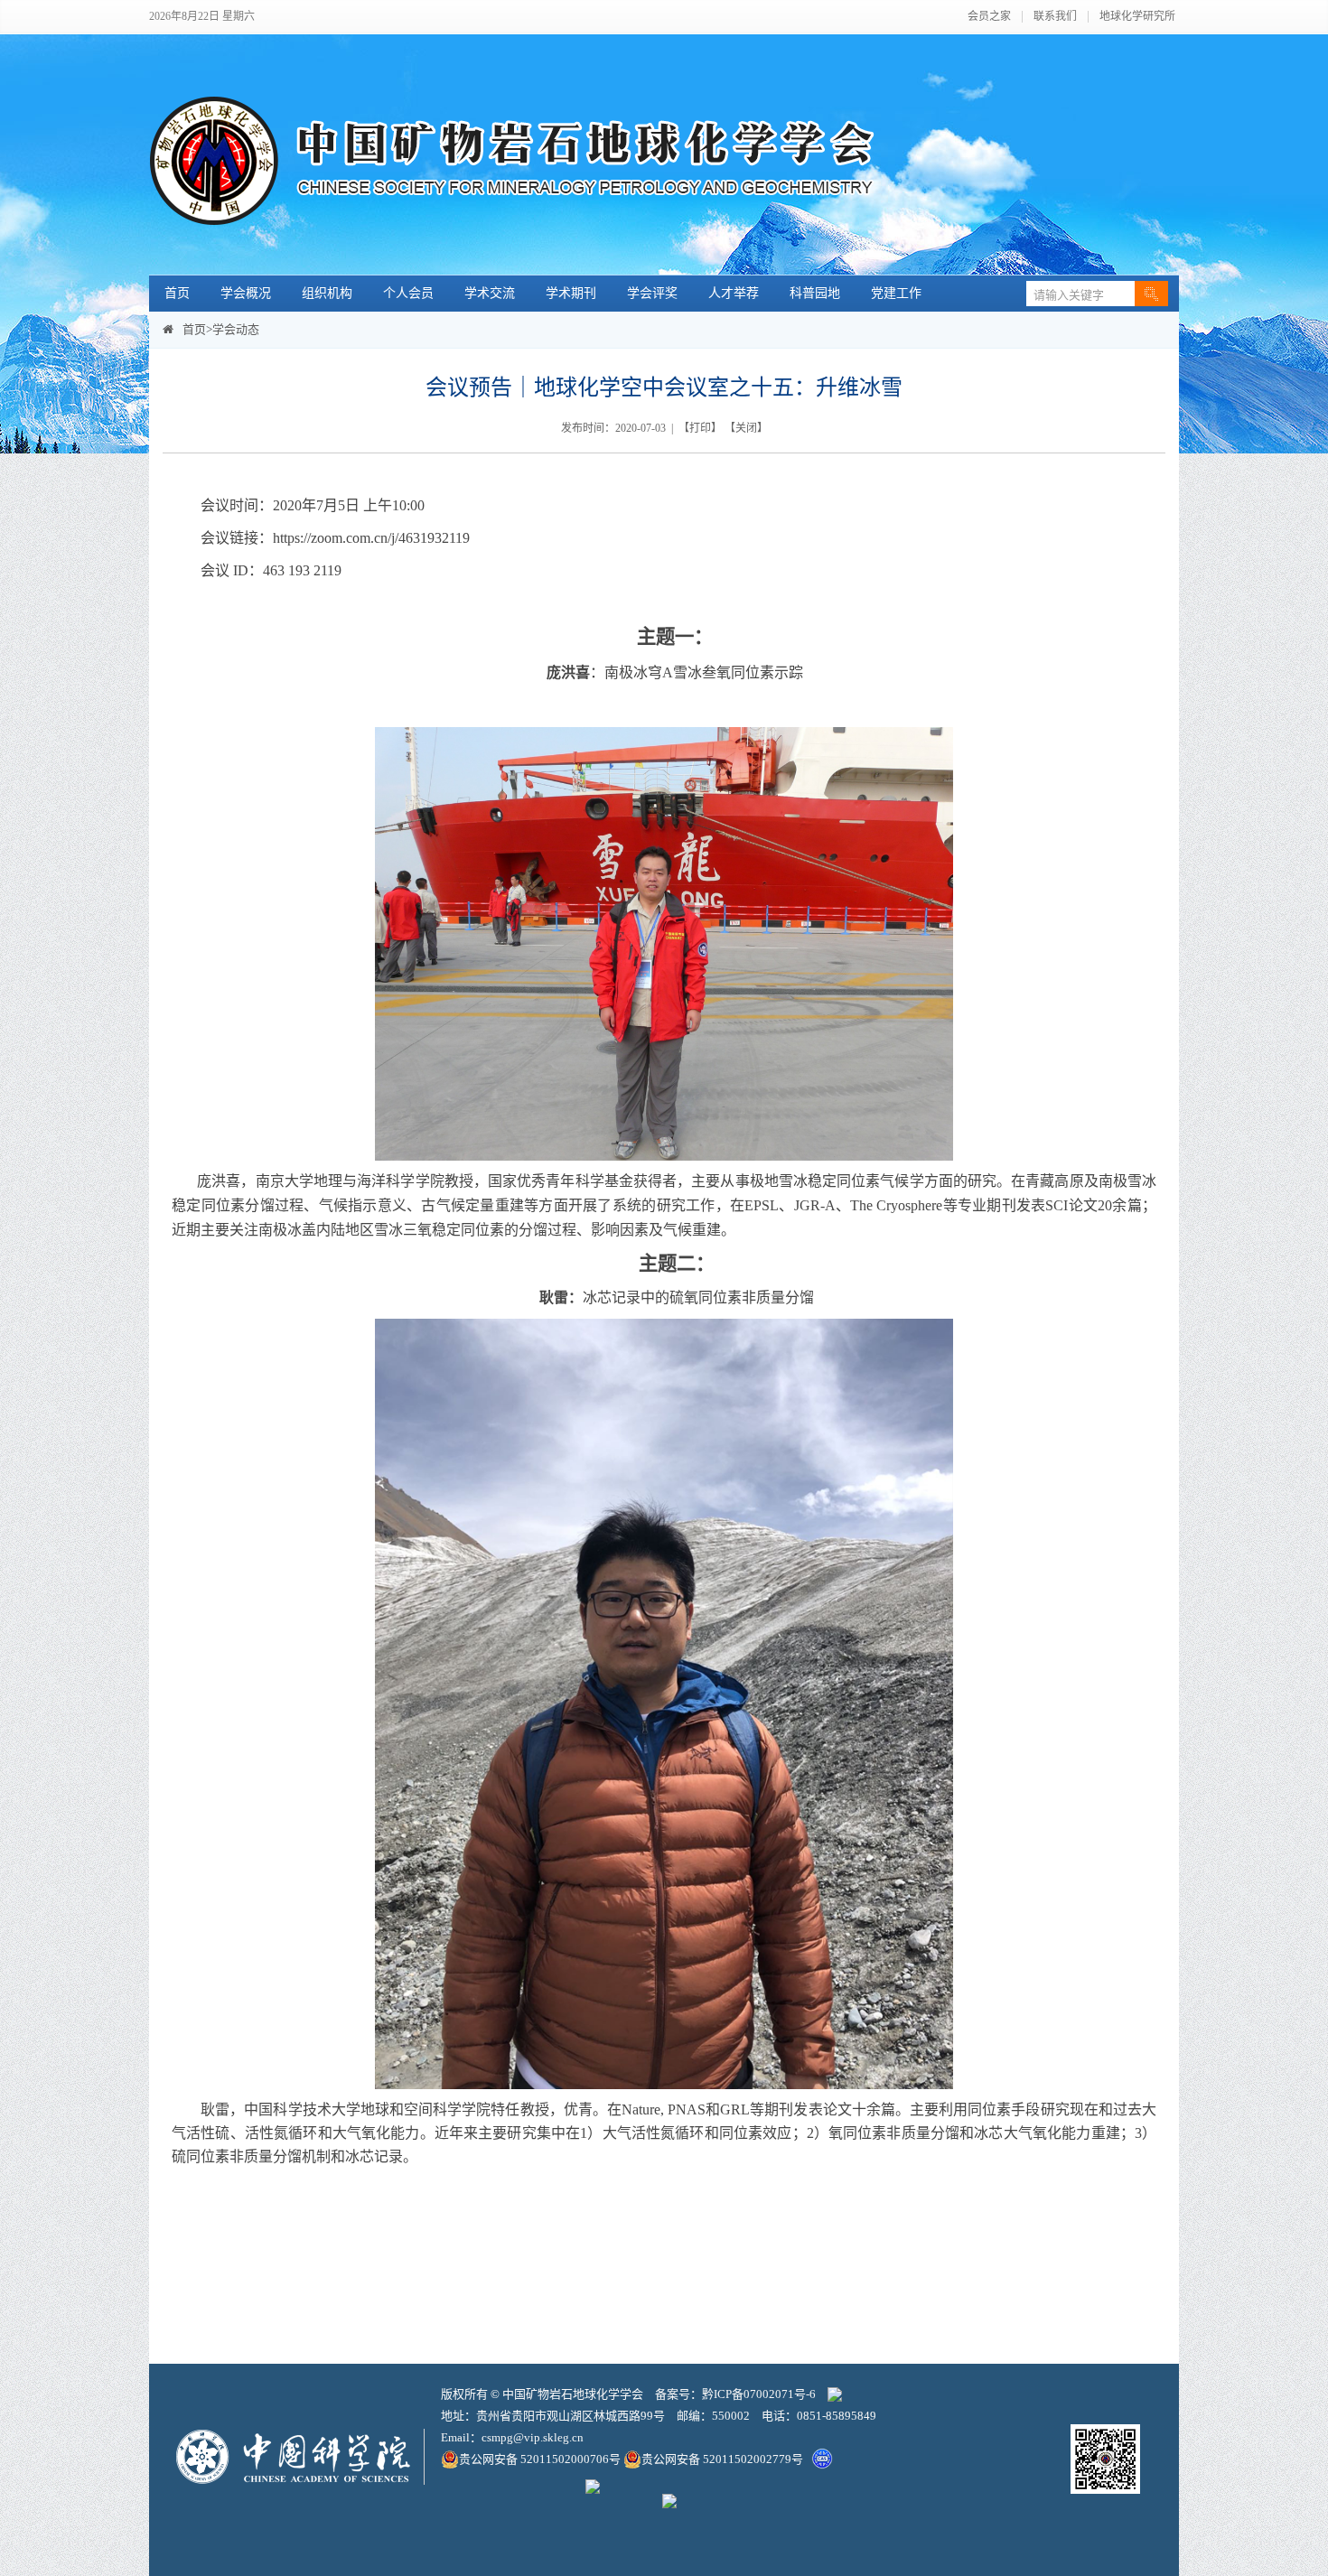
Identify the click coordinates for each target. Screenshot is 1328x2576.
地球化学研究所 (1137, 17)
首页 (177, 293)
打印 (700, 428)
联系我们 (1055, 17)
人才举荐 (734, 293)
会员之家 (989, 17)
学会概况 (246, 293)
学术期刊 (571, 293)
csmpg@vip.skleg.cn (533, 2437)
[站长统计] (835, 2394)
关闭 (746, 428)
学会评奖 (652, 293)
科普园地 (815, 293)
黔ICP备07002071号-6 (759, 2394)
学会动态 (236, 329)
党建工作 (896, 293)
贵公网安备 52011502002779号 (722, 2459)
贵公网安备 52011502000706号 (541, 2459)
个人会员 (408, 293)
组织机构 (327, 293)
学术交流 (490, 293)
